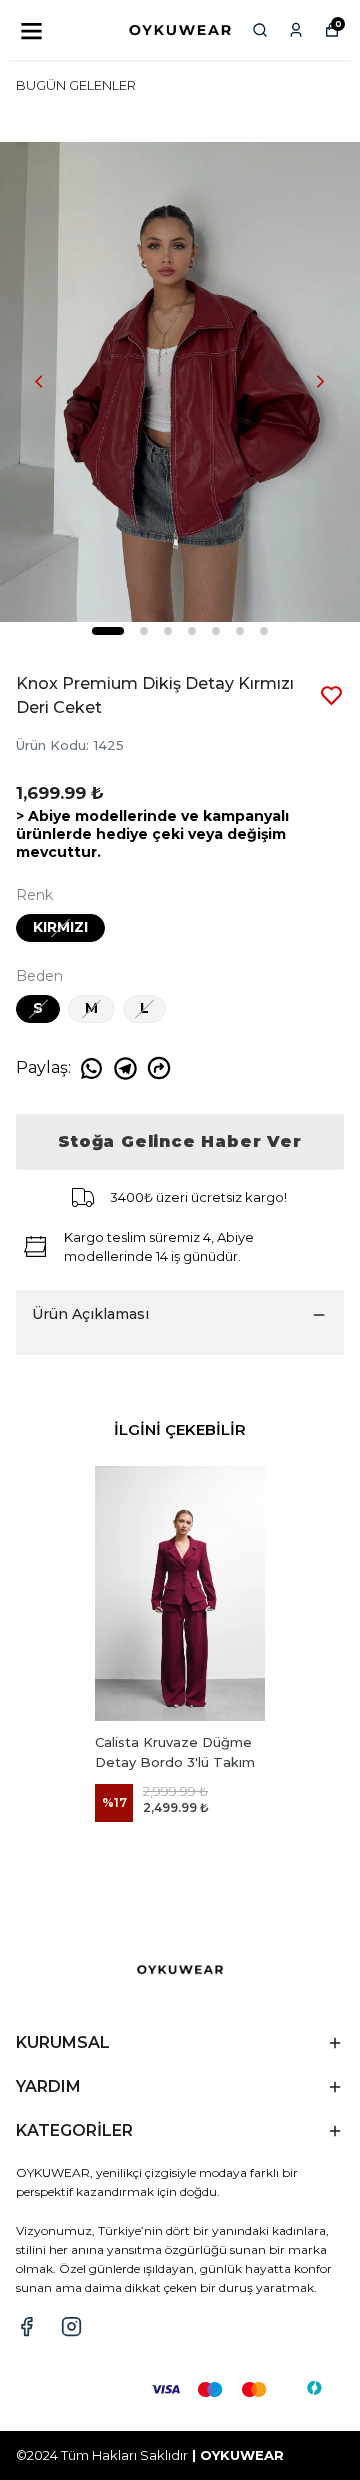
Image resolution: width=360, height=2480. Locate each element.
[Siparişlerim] (296, 30)
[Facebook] (26, 2326)
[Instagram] (71, 2326)
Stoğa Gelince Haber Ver (179, 1141)
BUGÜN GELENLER (76, 85)
